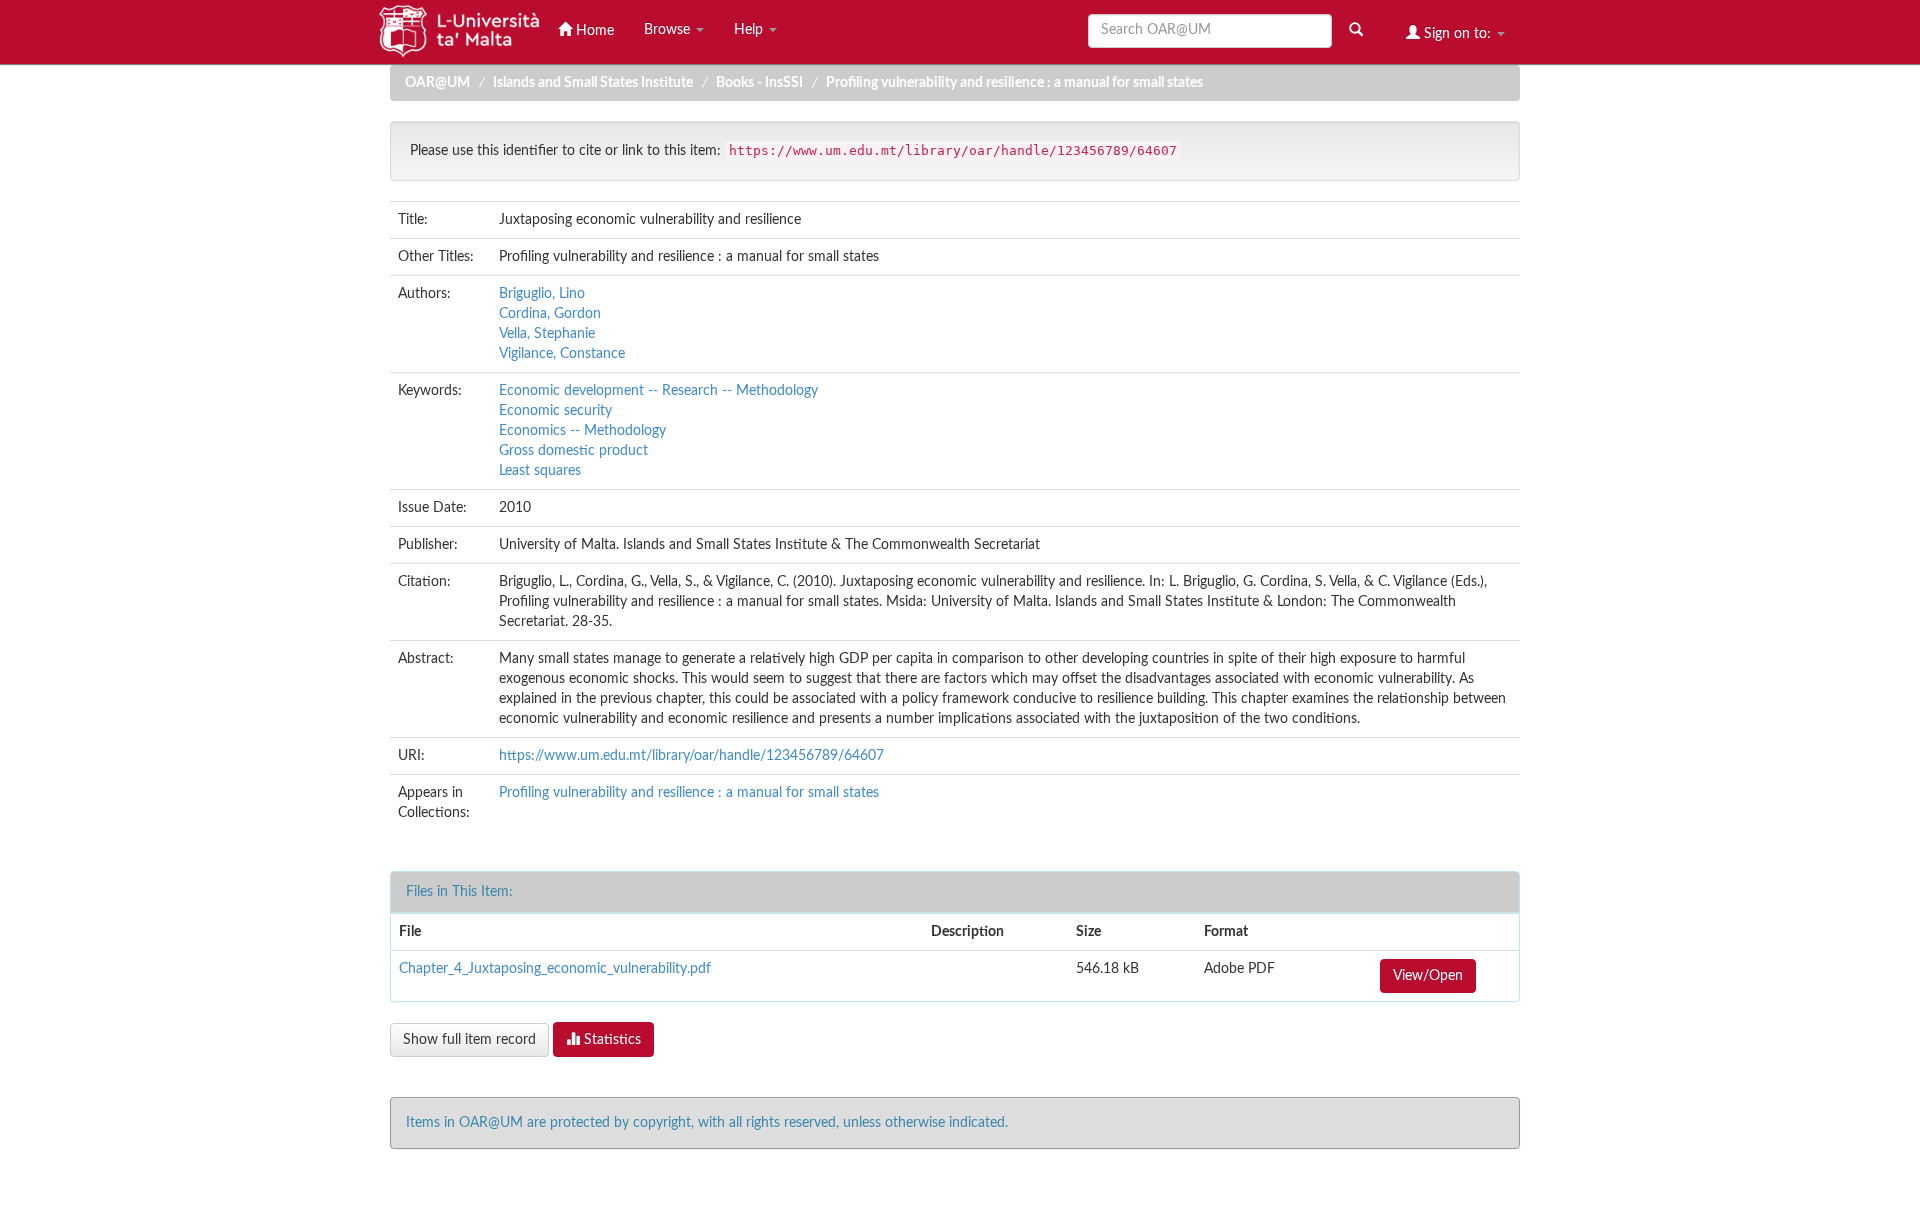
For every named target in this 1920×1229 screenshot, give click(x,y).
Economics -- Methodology (582, 431)
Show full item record (469, 1040)
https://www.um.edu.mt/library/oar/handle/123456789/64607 (691, 756)
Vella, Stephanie (547, 334)
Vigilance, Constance (562, 354)
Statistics (610, 1040)
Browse (669, 30)
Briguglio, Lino (542, 294)
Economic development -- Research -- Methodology (658, 391)
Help (750, 30)
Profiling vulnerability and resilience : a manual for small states (1014, 83)
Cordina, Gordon (550, 314)
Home (593, 31)
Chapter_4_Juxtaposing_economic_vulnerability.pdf (555, 969)
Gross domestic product (573, 451)
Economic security (555, 411)
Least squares (540, 471)
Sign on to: (1457, 34)
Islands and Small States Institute (593, 83)
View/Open (1428, 976)
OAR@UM (437, 83)
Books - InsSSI (759, 83)
